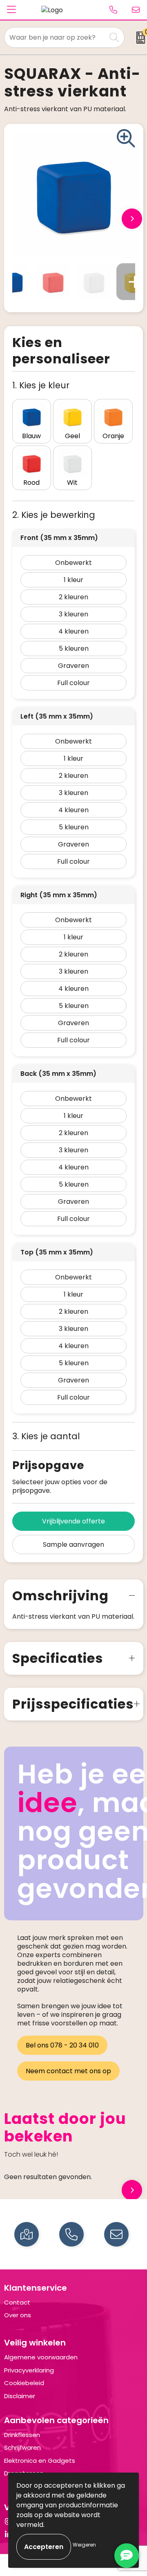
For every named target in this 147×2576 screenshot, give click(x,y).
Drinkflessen (22, 2435)
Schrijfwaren (22, 2447)
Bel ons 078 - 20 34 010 (62, 2045)
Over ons (18, 2315)
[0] (138, 38)
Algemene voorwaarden (41, 2357)
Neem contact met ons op (68, 2071)
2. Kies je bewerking (54, 515)
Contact (17, 2302)
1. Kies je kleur (41, 385)
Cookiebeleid (24, 2383)
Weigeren (84, 2545)
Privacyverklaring (29, 2370)
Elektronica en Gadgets (40, 2461)
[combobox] (55, 37)
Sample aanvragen (73, 1544)
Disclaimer (20, 2396)
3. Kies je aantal (46, 1436)
